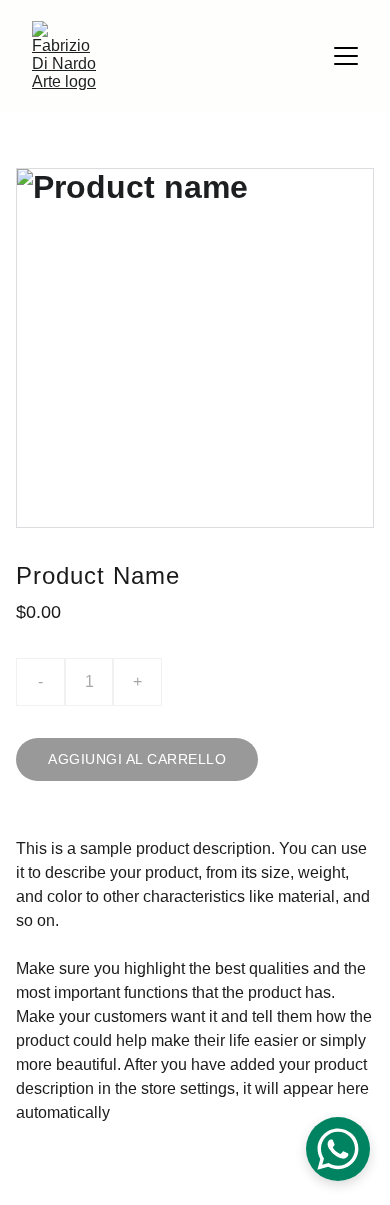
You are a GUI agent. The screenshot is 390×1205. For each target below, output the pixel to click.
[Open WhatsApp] (338, 1149)
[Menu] (346, 56)
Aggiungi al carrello (137, 759)
